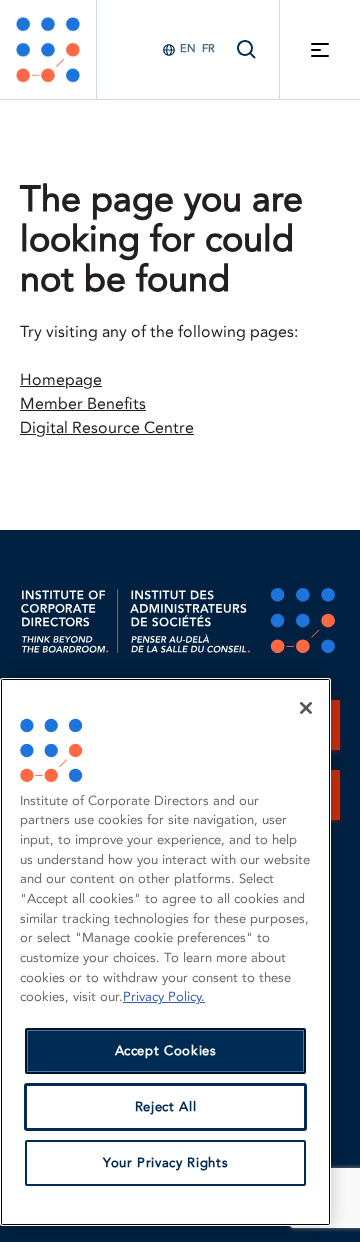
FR (208, 48)
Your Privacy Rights (165, 1163)
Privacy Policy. (164, 997)
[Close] (306, 708)
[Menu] (320, 49)
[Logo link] (48, 49)
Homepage (61, 380)
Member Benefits (83, 404)
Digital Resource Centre (107, 428)
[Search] (247, 49)
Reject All (166, 1107)
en (188, 48)
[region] (165, 952)
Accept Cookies (166, 1051)
